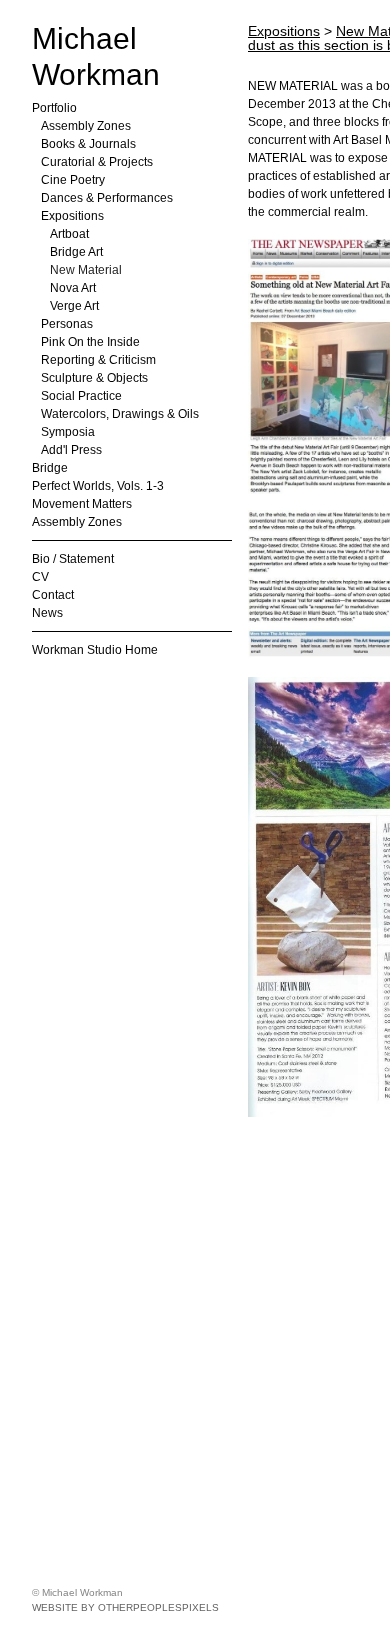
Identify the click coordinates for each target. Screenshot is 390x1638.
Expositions (72, 216)
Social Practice (81, 396)
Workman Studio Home (95, 650)
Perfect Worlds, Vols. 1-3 (98, 486)
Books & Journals (88, 144)
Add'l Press (71, 450)
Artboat (69, 234)
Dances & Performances (107, 198)
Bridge (50, 468)
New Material (86, 270)
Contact (53, 595)
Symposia (68, 432)
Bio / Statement (73, 559)
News (47, 613)
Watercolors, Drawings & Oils (120, 414)
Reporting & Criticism (98, 360)
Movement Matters (82, 504)
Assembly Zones (86, 126)
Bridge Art (76, 252)
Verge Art (74, 306)
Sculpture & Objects (94, 378)
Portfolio (54, 108)
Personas (67, 324)
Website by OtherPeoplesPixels (125, 1607)
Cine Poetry (73, 180)
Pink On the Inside (90, 342)
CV (40, 577)
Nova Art (73, 288)
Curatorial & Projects (97, 162)
